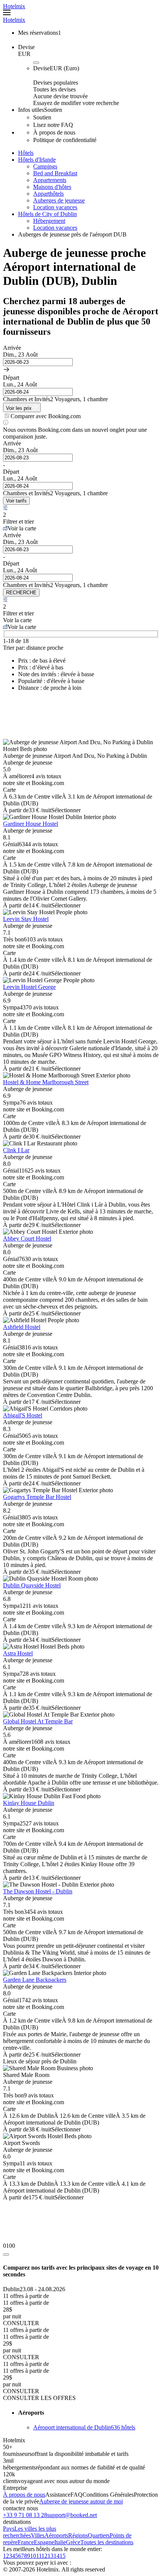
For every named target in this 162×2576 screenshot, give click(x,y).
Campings (45, 166)
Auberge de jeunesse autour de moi (81, 2501)
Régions (78, 2535)
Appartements (50, 180)
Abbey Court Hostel (27, 1239)
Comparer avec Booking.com (46, 416)
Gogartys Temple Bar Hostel (37, 1497)
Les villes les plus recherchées (30, 2532)
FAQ (76, 2495)
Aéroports (56, 2535)
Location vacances (55, 207)
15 (63, 2556)
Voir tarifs (16, 501)
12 (44, 2556)
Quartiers (99, 2535)
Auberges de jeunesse (59, 200)
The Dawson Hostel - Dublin (38, 1891)
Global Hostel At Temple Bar (38, 1721)
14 (57, 2556)
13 (50, 2556)
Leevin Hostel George (29, 987)
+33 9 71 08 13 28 (25, 2515)
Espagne (44, 2542)
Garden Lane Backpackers (35, 1980)
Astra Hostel (18, 1653)
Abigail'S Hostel (23, 1415)
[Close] (6, 2255)
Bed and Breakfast (55, 173)
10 (33, 2556)
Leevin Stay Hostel (26, 919)
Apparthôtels (48, 194)
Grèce (73, 2542)
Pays (9, 2529)
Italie (60, 2542)
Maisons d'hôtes (52, 187)
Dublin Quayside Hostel (32, 1585)
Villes (38, 2535)
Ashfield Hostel (22, 1327)
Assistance (58, 2495)
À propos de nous (24, 2495)
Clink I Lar (16, 1150)
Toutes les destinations (107, 2542)
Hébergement (49, 221)
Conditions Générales (108, 2495)
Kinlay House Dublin (29, 1803)
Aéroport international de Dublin (84, 2427)
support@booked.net (72, 2515)
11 (39, 2556)
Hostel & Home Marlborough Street (46, 1082)
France (26, 2542)
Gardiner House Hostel (31, 824)
